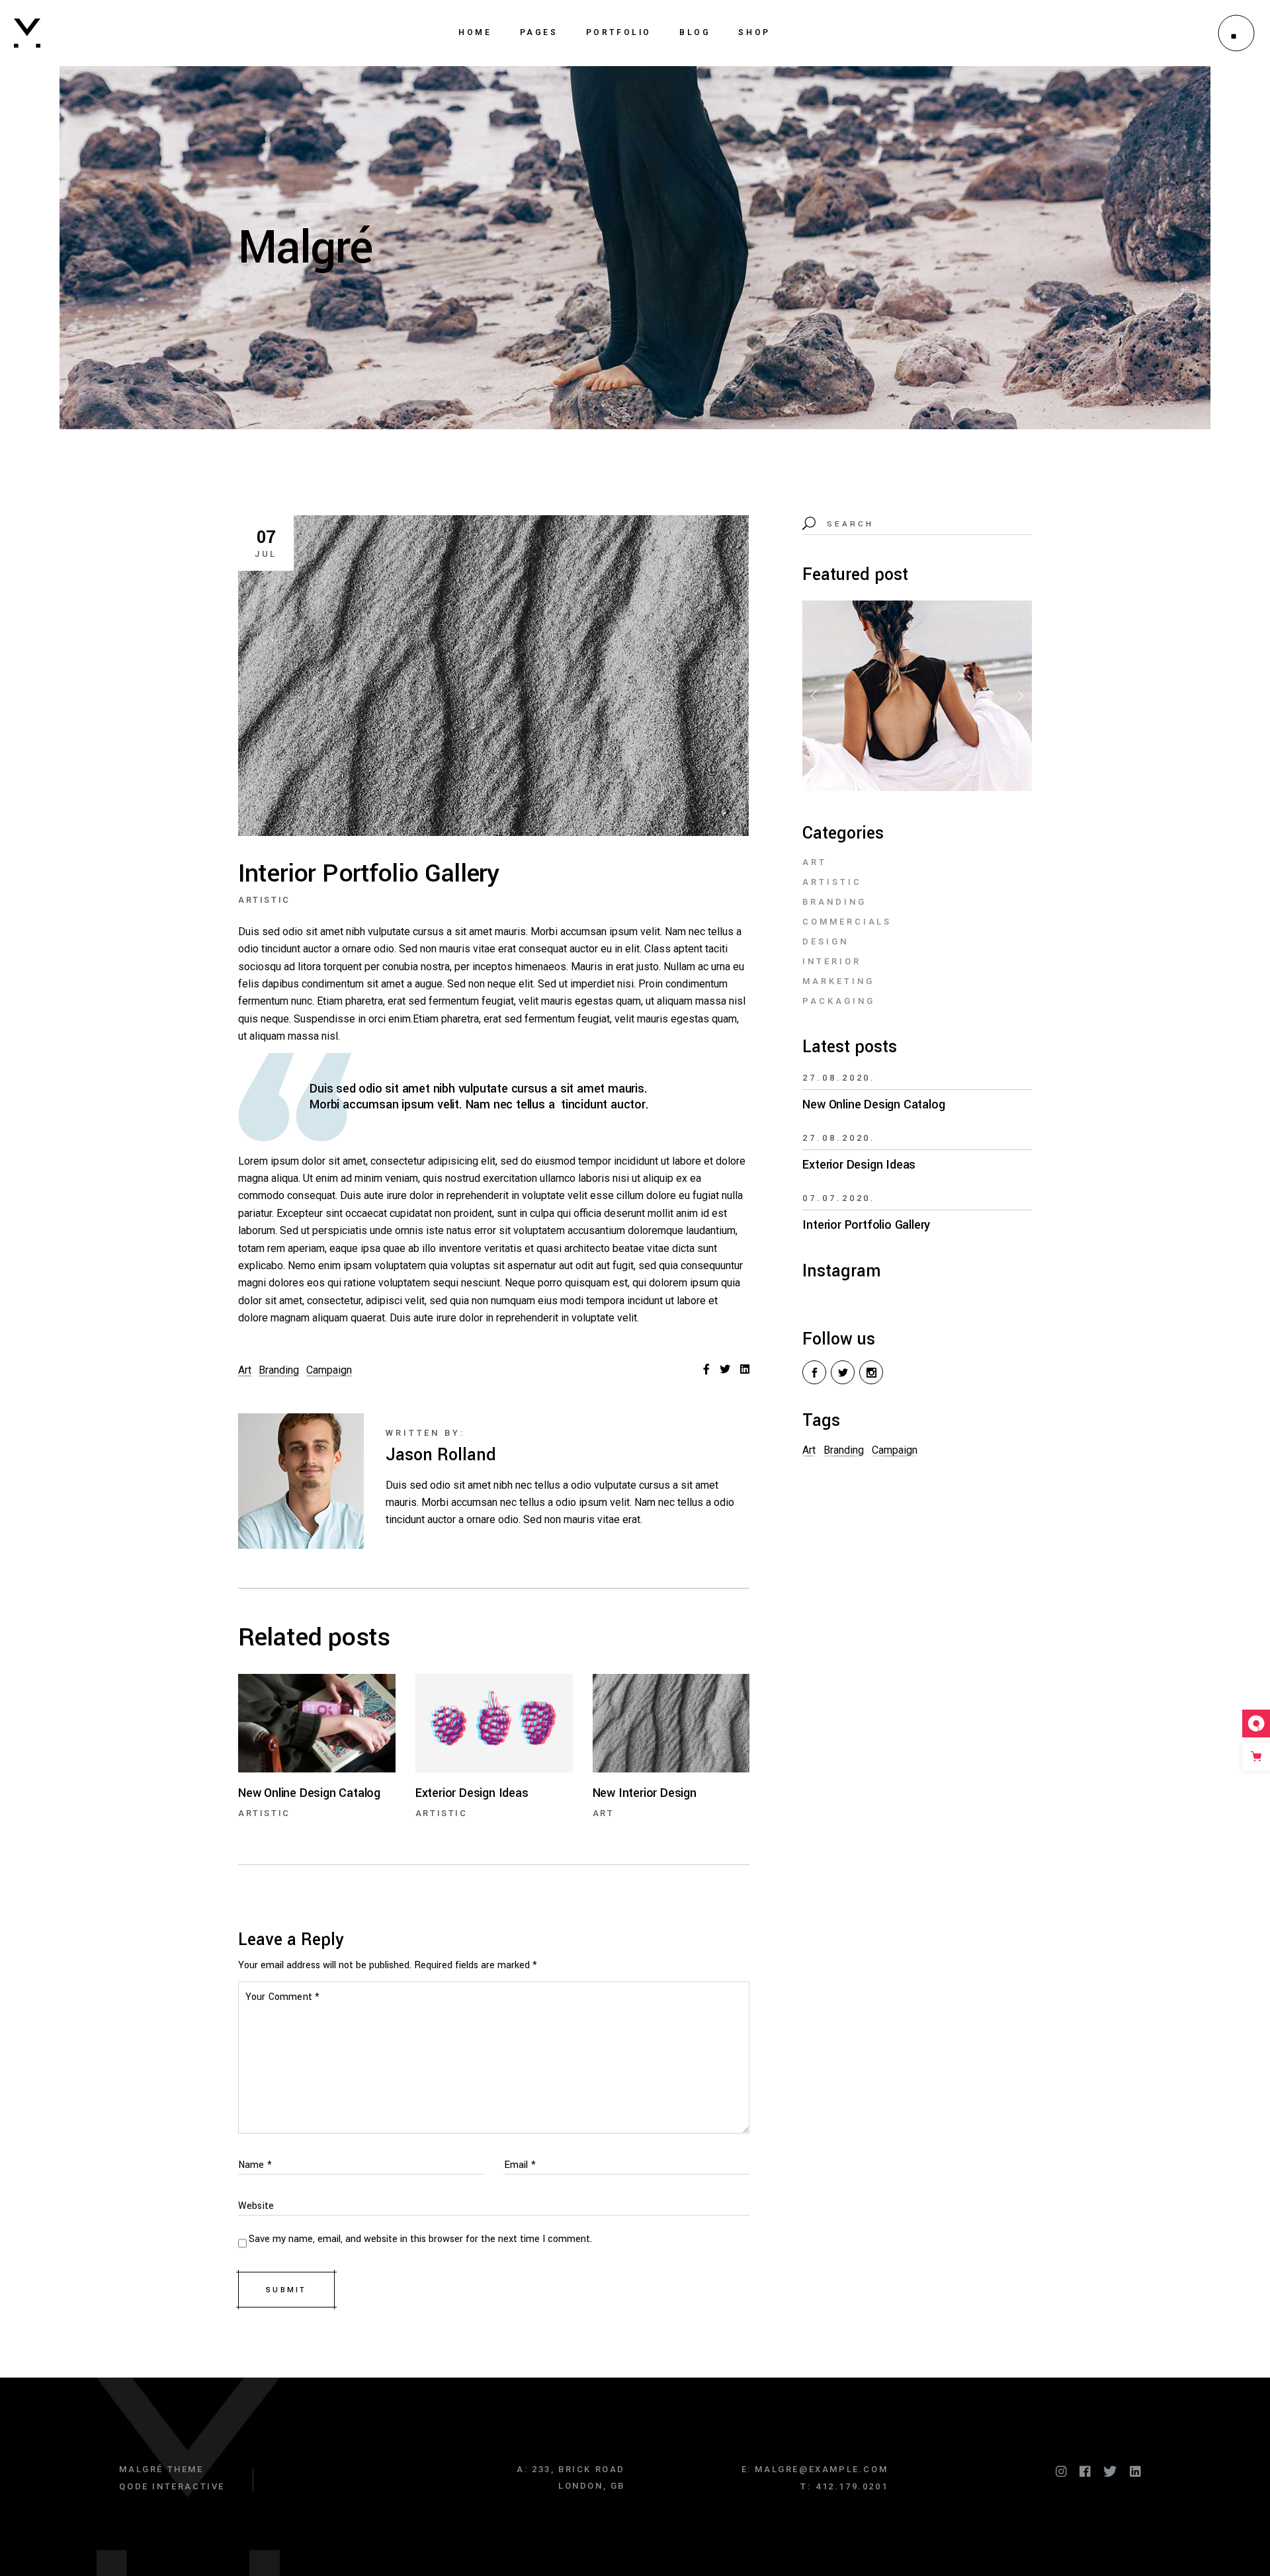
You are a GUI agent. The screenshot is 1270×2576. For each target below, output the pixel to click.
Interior (831, 961)
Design (825, 941)
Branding (279, 1370)
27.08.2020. (839, 1078)
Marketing (838, 981)
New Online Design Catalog (873, 1104)
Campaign (329, 1370)
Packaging (838, 1001)
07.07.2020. (839, 1198)
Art (245, 1370)
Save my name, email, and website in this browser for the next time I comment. (420, 2239)
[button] (1019, 696)
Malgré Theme (161, 2469)
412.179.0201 (852, 2486)
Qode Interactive (172, 2486)
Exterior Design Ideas (859, 1165)
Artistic (264, 900)
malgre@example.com (821, 2469)
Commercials (847, 922)
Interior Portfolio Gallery (866, 1225)
